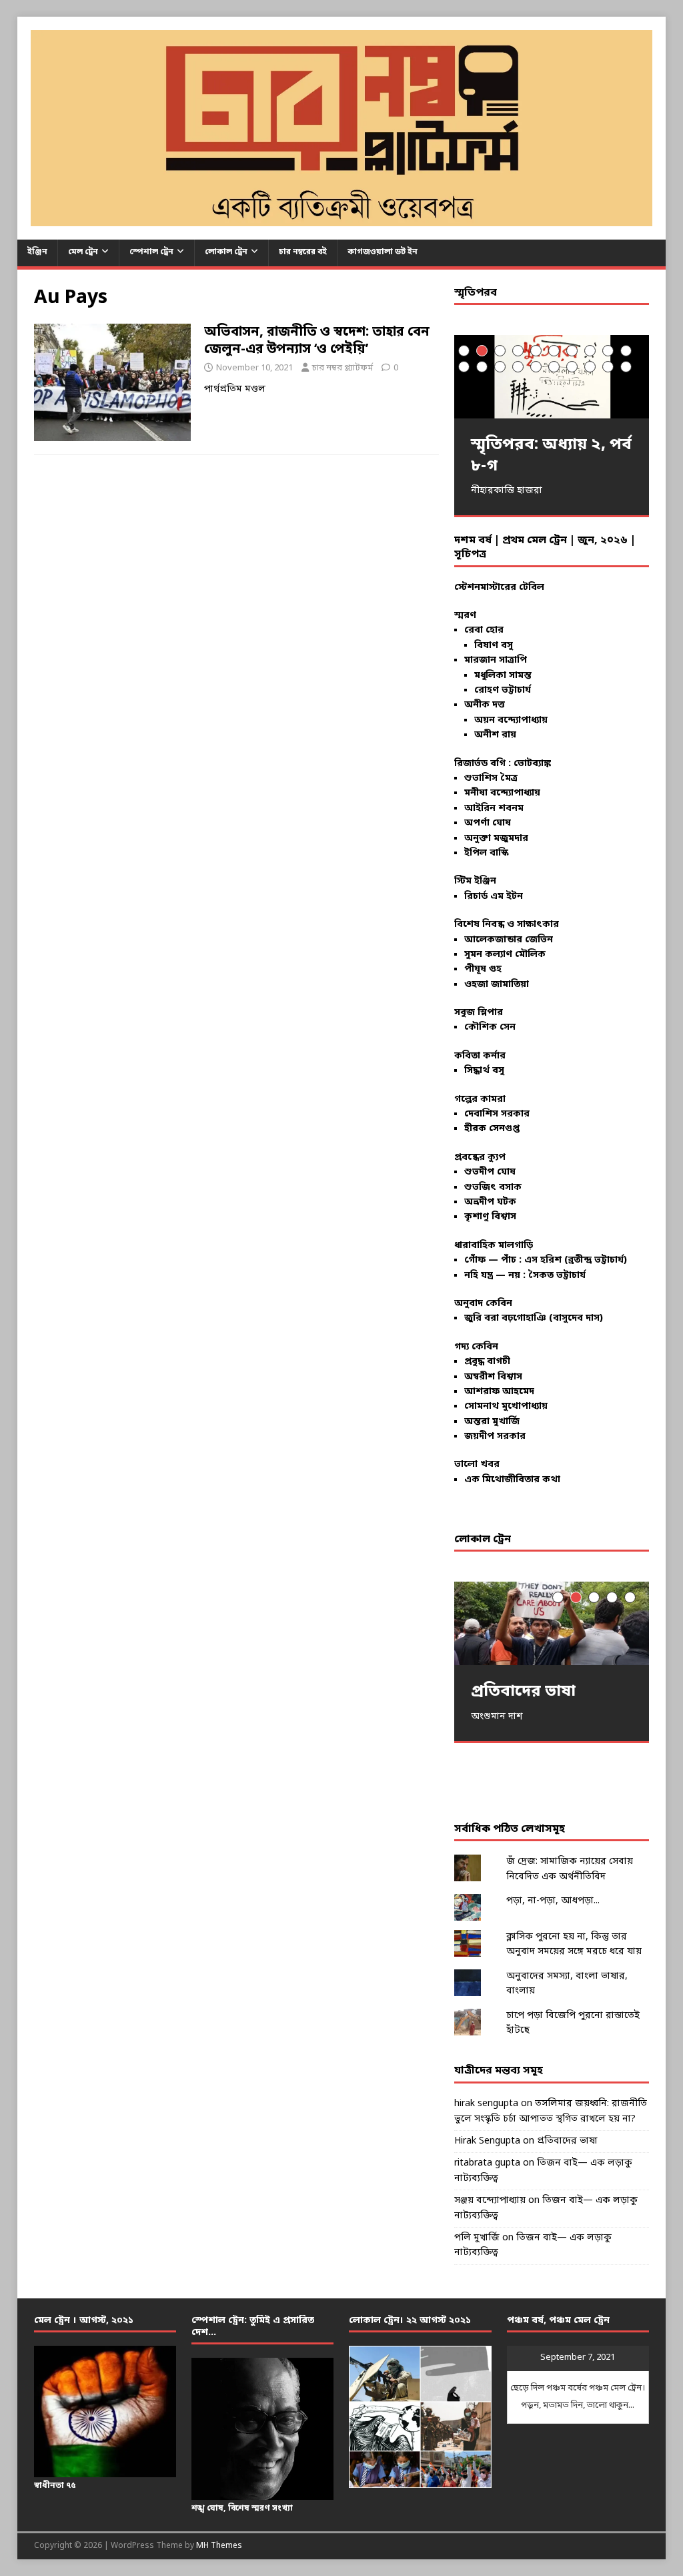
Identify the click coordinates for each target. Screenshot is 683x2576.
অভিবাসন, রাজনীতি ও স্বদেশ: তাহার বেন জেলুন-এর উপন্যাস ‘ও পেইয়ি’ (317, 341)
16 (554, 367)
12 (482, 367)
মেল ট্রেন (83, 252)
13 (500, 367)
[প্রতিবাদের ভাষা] (552, 1623)
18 (590, 367)
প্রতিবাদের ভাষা (567, 2141)
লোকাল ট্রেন (226, 252)
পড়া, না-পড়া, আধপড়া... (553, 1901)
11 (464, 367)
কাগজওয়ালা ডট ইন (383, 252)
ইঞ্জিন (37, 252)
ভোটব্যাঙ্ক (532, 764)
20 (626, 367)
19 (608, 367)
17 (572, 367)
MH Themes (219, 2546)
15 (536, 367)
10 (626, 351)
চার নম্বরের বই (303, 252)
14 (518, 367)
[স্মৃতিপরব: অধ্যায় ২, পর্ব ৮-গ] (552, 377)
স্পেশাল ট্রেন (151, 252)
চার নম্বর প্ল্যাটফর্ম (343, 368)
